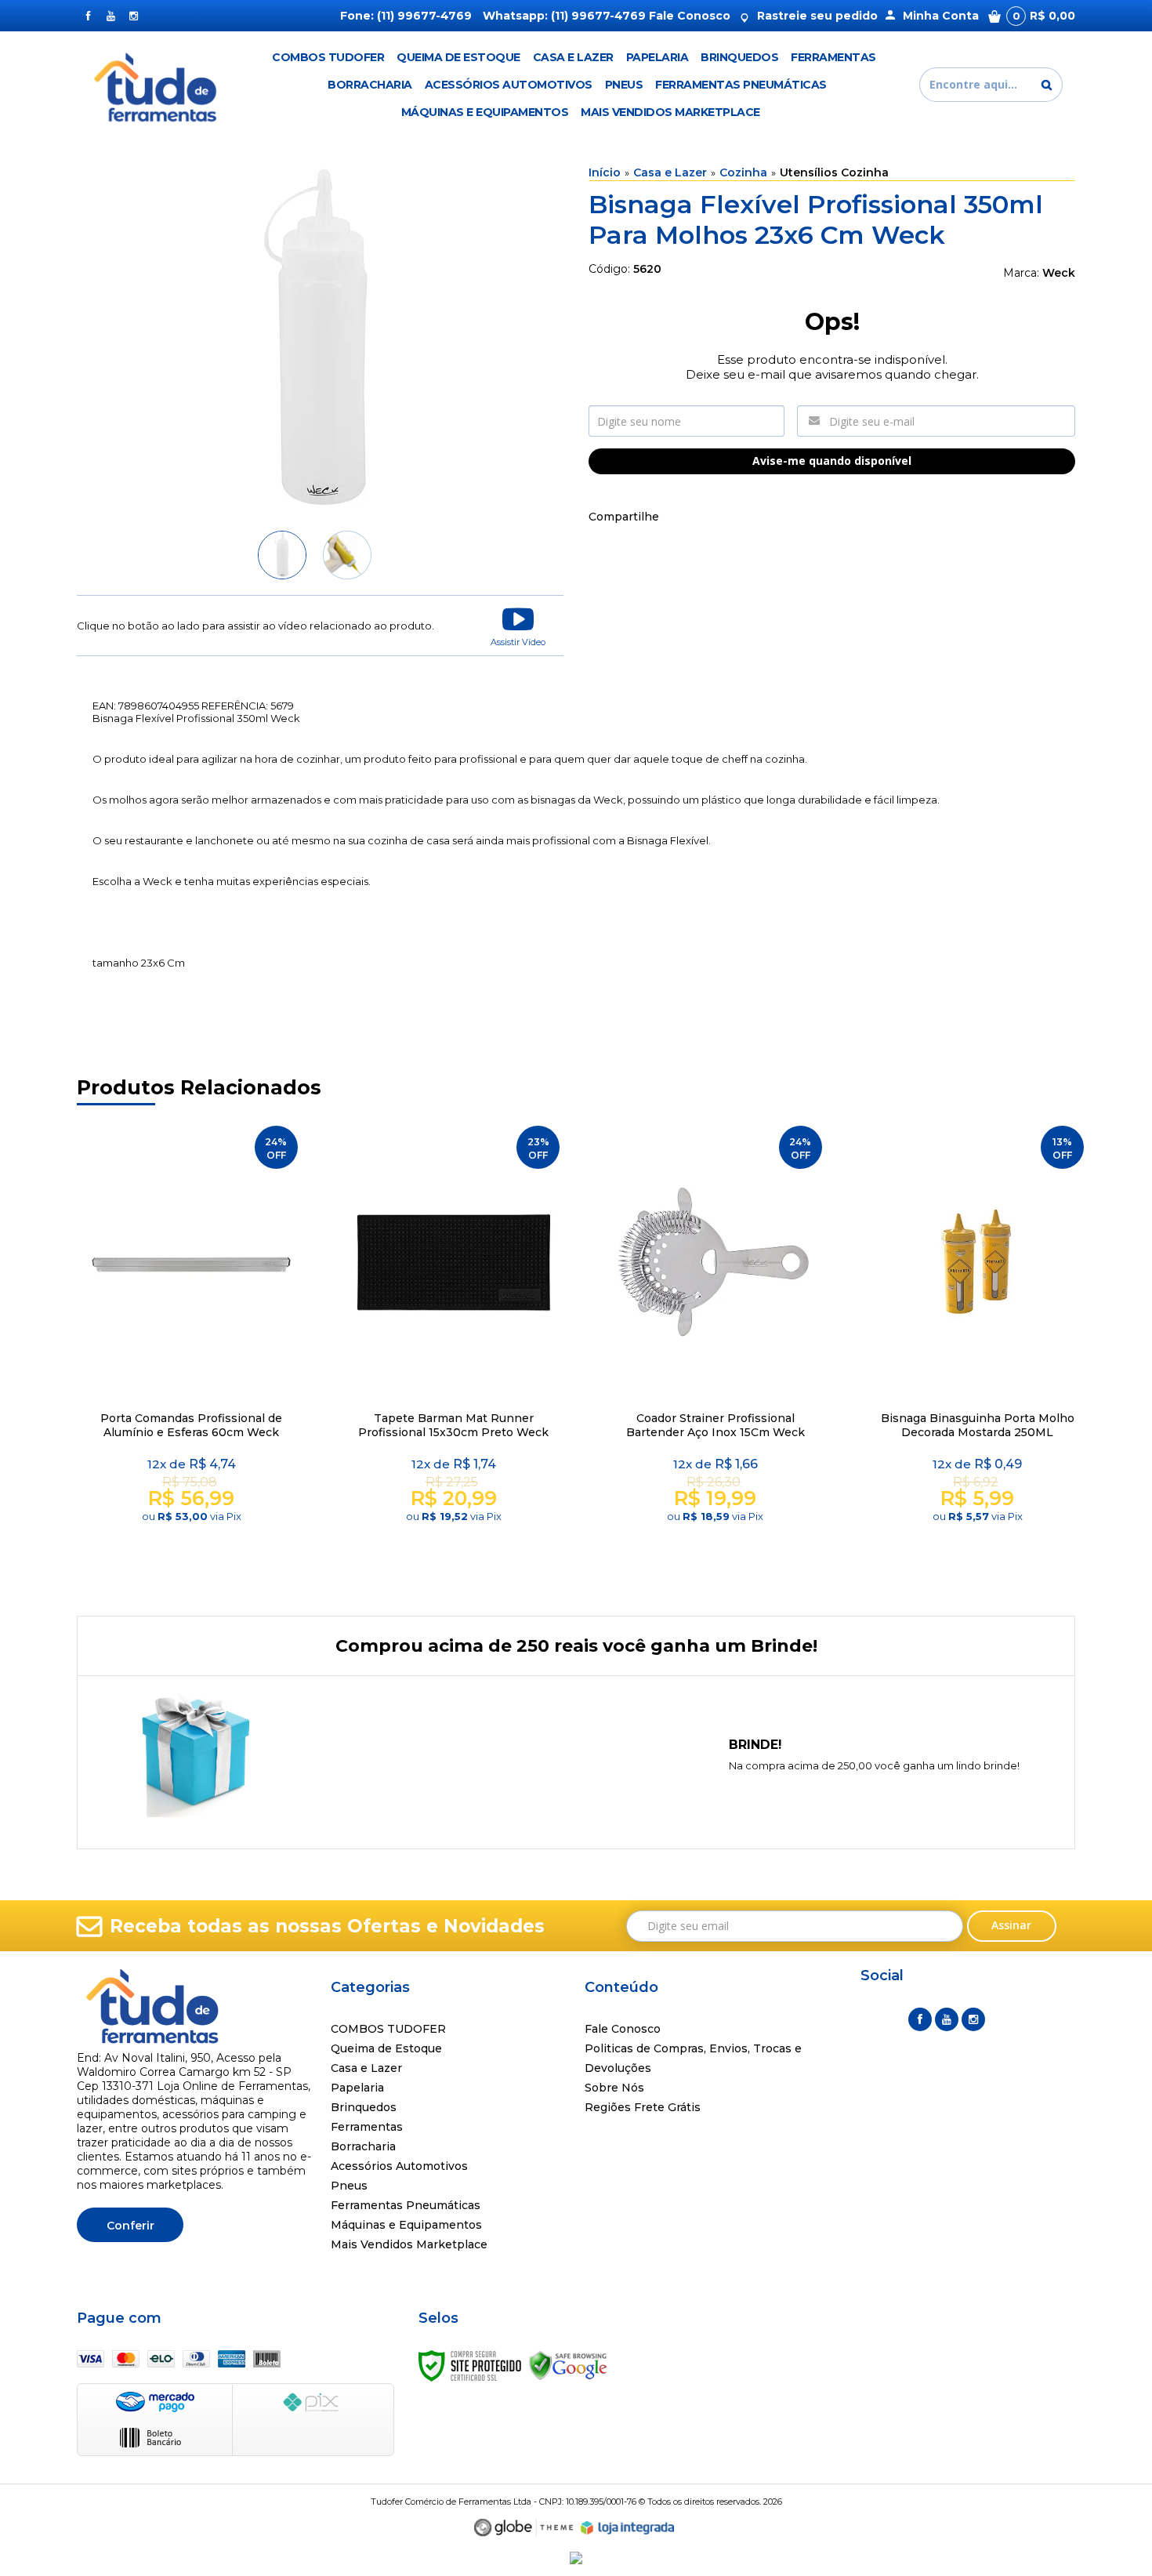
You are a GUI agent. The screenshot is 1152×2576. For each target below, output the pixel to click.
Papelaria (357, 2088)
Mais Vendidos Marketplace (409, 2244)
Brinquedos (364, 2107)
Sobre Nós (614, 2088)
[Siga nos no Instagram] (134, 16)
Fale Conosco (690, 16)
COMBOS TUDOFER (388, 2029)
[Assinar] (1012, 1926)
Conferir (130, 2226)
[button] (518, 626)
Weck (1059, 273)
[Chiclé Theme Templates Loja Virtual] (523, 2528)
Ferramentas (367, 2127)
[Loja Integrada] (628, 2528)
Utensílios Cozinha (834, 172)
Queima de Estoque (386, 2048)
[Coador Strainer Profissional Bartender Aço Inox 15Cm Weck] (715, 1351)
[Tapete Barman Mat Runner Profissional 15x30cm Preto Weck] (453, 1351)
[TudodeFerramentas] (158, 85)
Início (605, 172)
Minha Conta (941, 16)
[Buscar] (1047, 85)
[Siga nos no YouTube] (947, 2019)
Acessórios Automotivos (399, 2166)
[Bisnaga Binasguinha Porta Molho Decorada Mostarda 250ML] (977, 1351)
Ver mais (194, 1552)
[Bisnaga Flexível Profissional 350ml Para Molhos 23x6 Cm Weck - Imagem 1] (282, 555)
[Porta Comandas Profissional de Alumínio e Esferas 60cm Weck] (191, 1351)
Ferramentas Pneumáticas (406, 2205)
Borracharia (363, 2146)
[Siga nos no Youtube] (111, 16)
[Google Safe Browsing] (568, 2365)
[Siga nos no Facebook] (88, 16)
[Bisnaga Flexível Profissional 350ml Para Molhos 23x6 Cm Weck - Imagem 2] (347, 555)
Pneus (349, 2186)
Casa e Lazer (670, 172)
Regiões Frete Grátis (643, 2107)
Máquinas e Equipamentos (406, 2225)
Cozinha (743, 172)
